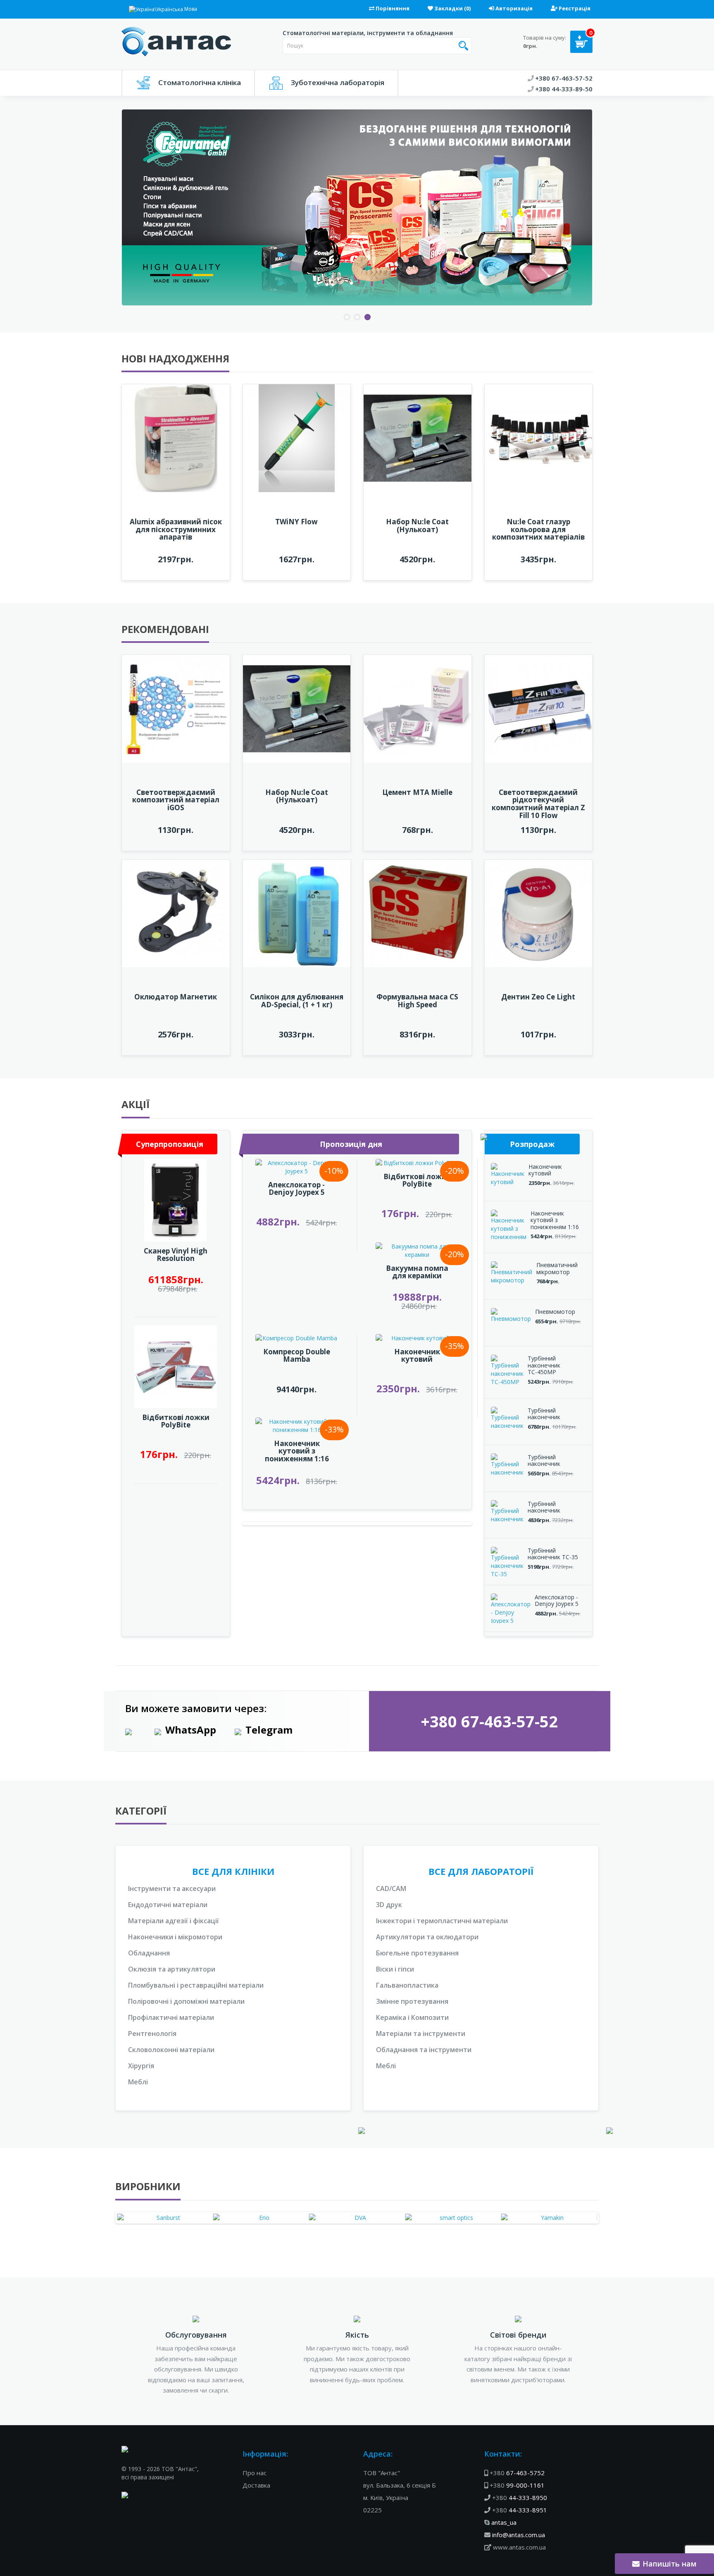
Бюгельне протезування (417, 1953)
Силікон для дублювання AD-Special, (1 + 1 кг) (297, 1001)
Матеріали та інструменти (421, 2034)
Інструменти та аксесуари (172, 1889)
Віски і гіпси (395, 1969)
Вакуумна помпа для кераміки (417, 1272)
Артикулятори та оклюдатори (427, 1937)
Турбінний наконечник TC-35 (553, 1554)
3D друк (389, 1905)
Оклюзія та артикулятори (172, 1969)
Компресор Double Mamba (297, 1356)
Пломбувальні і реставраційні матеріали (196, 1985)
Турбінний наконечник (544, 1414)
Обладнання (149, 1953)
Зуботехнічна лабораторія (338, 82)
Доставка (256, 2485)
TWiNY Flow (296, 522)
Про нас (255, 2473)
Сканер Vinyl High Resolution (176, 1255)
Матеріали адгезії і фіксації (174, 1921)
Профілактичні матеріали (171, 2017)
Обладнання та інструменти (424, 2050)
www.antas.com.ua (519, 2547)
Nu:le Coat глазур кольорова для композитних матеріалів (538, 529)
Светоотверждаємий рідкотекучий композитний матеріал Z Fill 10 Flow (538, 804)
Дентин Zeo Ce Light (538, 997)
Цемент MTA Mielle (417, 792)
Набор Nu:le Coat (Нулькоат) (417, 526)
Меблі (138, 2082)
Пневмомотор (555, 1312)
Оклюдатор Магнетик (176, 997)
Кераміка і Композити (412, 2017)
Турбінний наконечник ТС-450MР (544, 1365)
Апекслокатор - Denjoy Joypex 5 (296, 1189)
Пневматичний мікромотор (557, 1268)
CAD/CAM (391, 1889)
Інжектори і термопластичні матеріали (442, 1921)
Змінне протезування (412, 2001)
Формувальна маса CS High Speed (417, 1001)
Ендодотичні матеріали (168, 1905)
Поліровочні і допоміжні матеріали (186, 2001)
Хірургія (141, 2066)
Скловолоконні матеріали (171, 2050)
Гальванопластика (407, 1985)
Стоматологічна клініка (200, 82)
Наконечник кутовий (417, 1356)
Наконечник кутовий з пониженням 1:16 (297, 1451)
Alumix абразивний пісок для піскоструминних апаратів (176, 529)
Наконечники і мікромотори (175, 1937)
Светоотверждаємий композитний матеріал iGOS (176, 800)
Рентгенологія (152, 2034)
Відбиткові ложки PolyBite (176, 1421)
